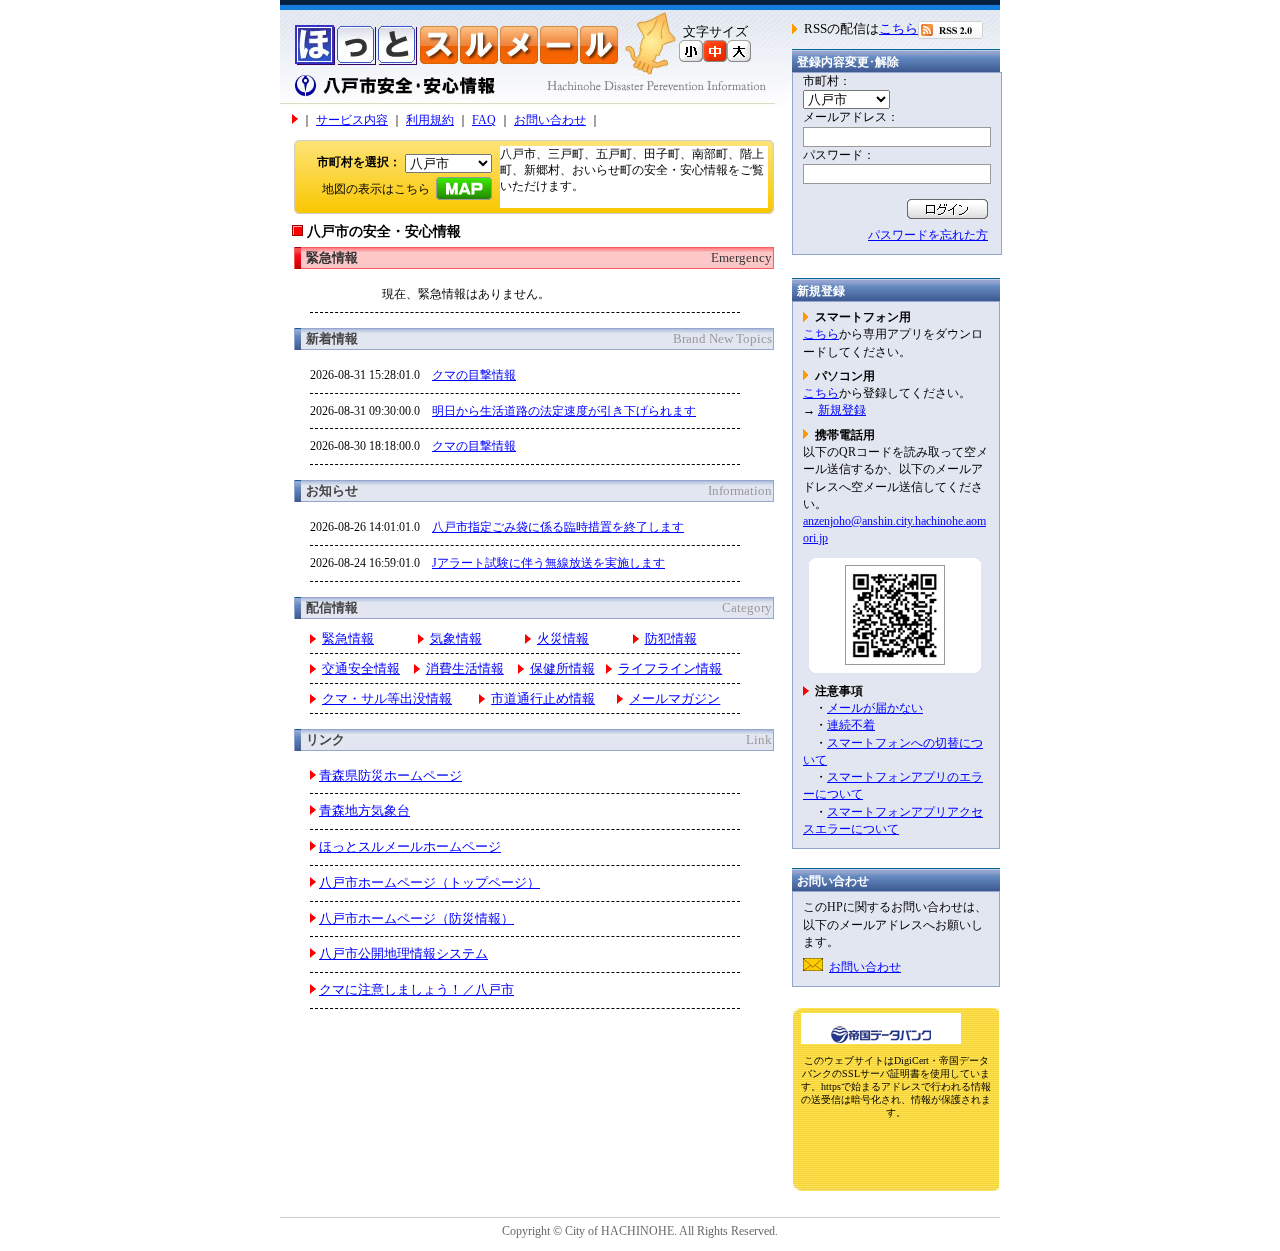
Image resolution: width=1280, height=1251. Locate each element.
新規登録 (842, 410)
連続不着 (851, 725)
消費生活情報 (465, 669)
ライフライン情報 (670, 669)
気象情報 (456, 639)
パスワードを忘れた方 (928, 235)
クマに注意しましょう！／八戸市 (416, 990)
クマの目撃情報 (474, 375)
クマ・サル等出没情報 (387, 699)
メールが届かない (875, 708)
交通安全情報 (361, 669)
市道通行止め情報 (543, 699)
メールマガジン (674, 699)
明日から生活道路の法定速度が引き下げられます (564, 411)
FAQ (484, 120)
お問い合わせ (550, 120)
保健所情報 (562, 669)
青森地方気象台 (364, 811)
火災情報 (563, 639)
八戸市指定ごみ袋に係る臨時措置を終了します (558, 527)
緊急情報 (348, 639)
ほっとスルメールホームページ (410, 847)
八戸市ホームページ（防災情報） (416, 919)
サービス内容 (352, 120)
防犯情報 (671, 639)
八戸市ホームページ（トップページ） (429, 883)
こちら (898, 29)
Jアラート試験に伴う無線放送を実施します (548, 563)
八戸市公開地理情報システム (403, 954)
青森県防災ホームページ (390, 776)
